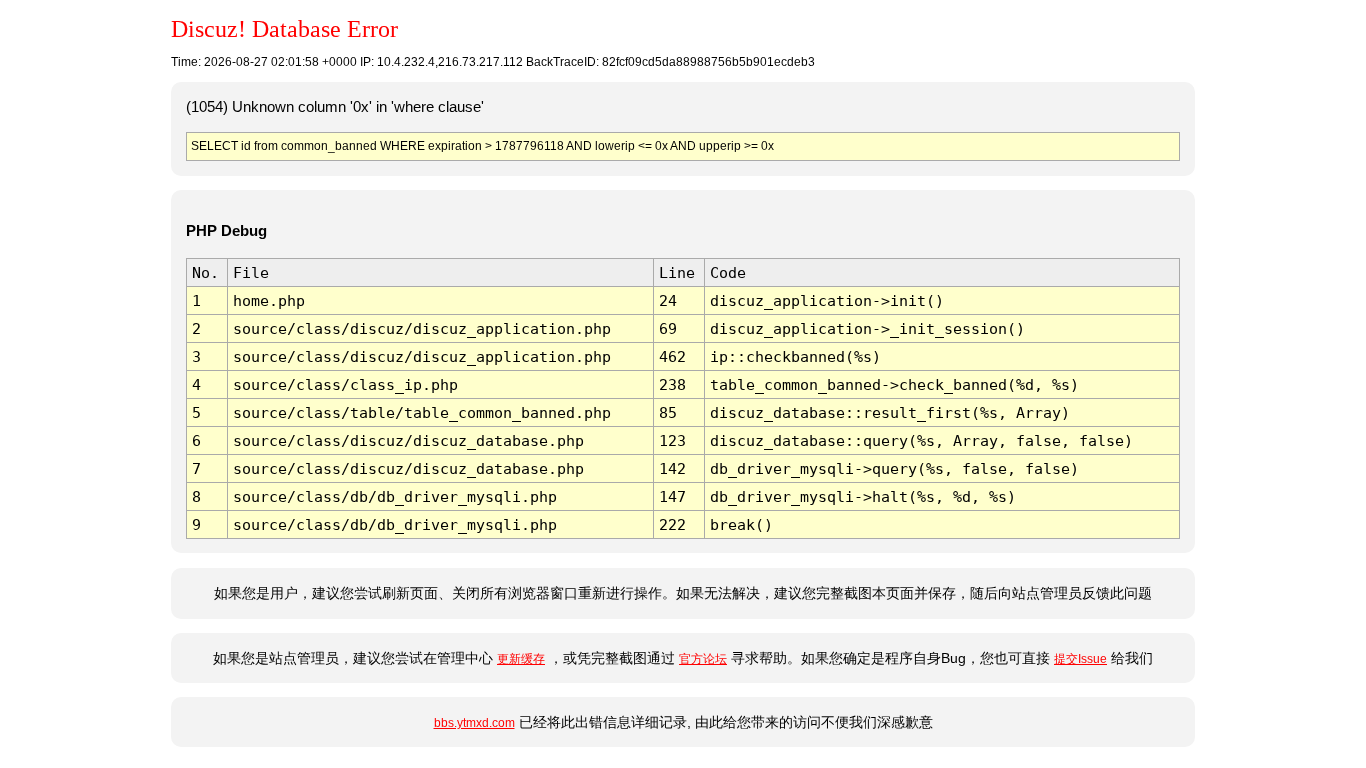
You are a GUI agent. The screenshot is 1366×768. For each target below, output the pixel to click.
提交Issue (1080, 659)
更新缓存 (521, 659)
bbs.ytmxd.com (474, 723)
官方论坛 (703, 659)
